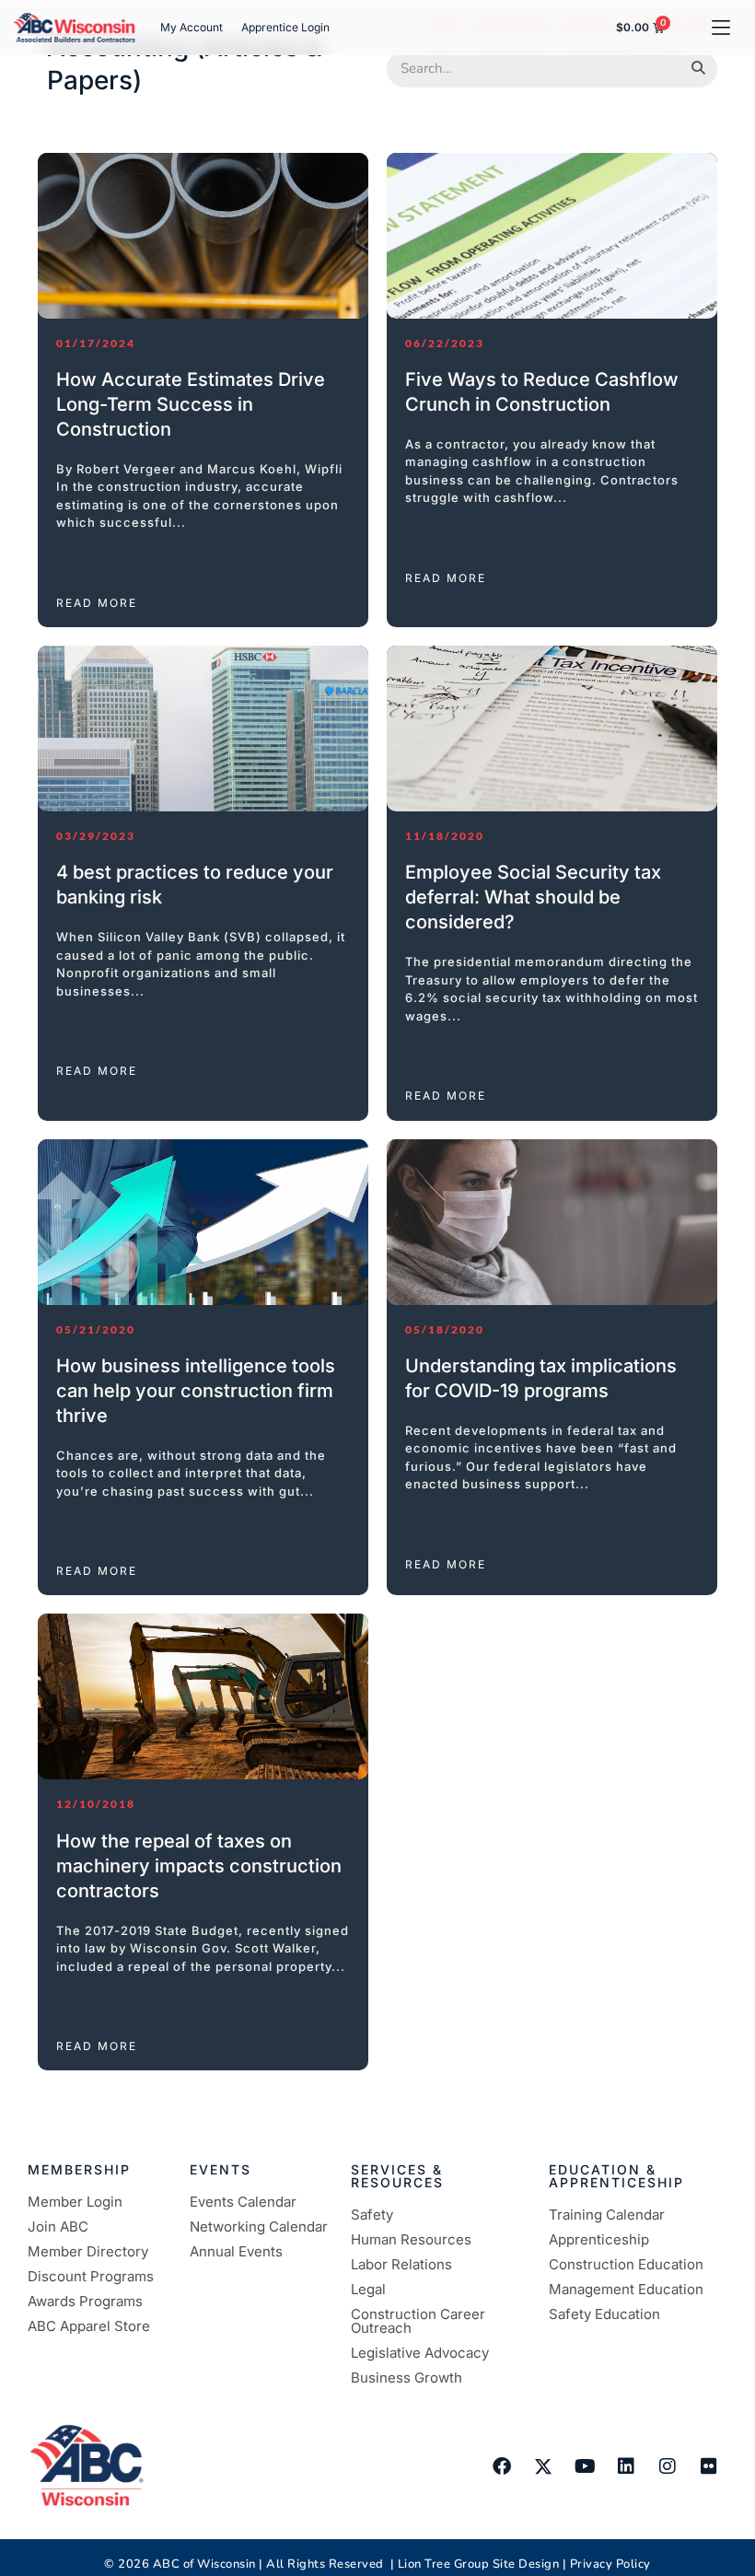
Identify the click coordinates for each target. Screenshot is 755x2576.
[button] (720, 27)
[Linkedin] (626, 2466)
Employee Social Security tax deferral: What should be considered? (533, 897)
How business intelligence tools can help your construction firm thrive (196, 1391)
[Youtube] (585, 2466)
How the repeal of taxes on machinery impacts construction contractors (199, 1866)
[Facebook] (502, 2466)
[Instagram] (668, 2466)
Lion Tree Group (444, 2564)
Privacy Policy (610, 2564)
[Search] (698, 69)
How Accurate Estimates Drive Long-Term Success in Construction (191, 404)
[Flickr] (709, 2466)
